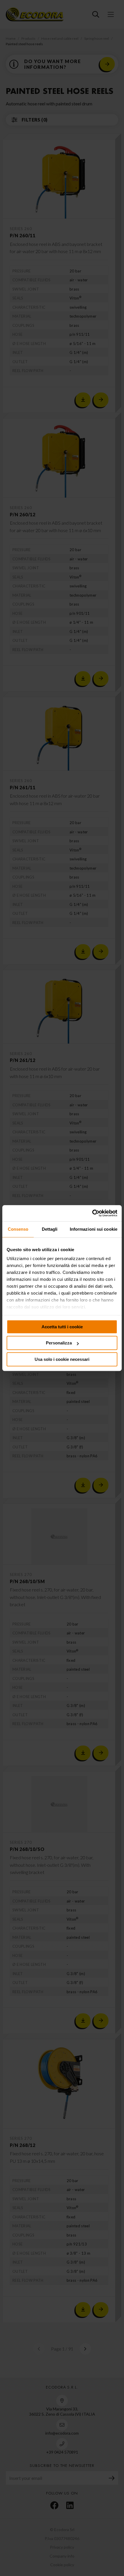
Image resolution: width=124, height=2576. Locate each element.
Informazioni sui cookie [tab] (94, 1229)
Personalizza (59, 1343)
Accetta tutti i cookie (62, 1327)
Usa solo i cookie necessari (62, 1359)
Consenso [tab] (18, 1229)
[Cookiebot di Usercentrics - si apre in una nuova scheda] (92, 1213)
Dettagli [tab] (50, 1229)
